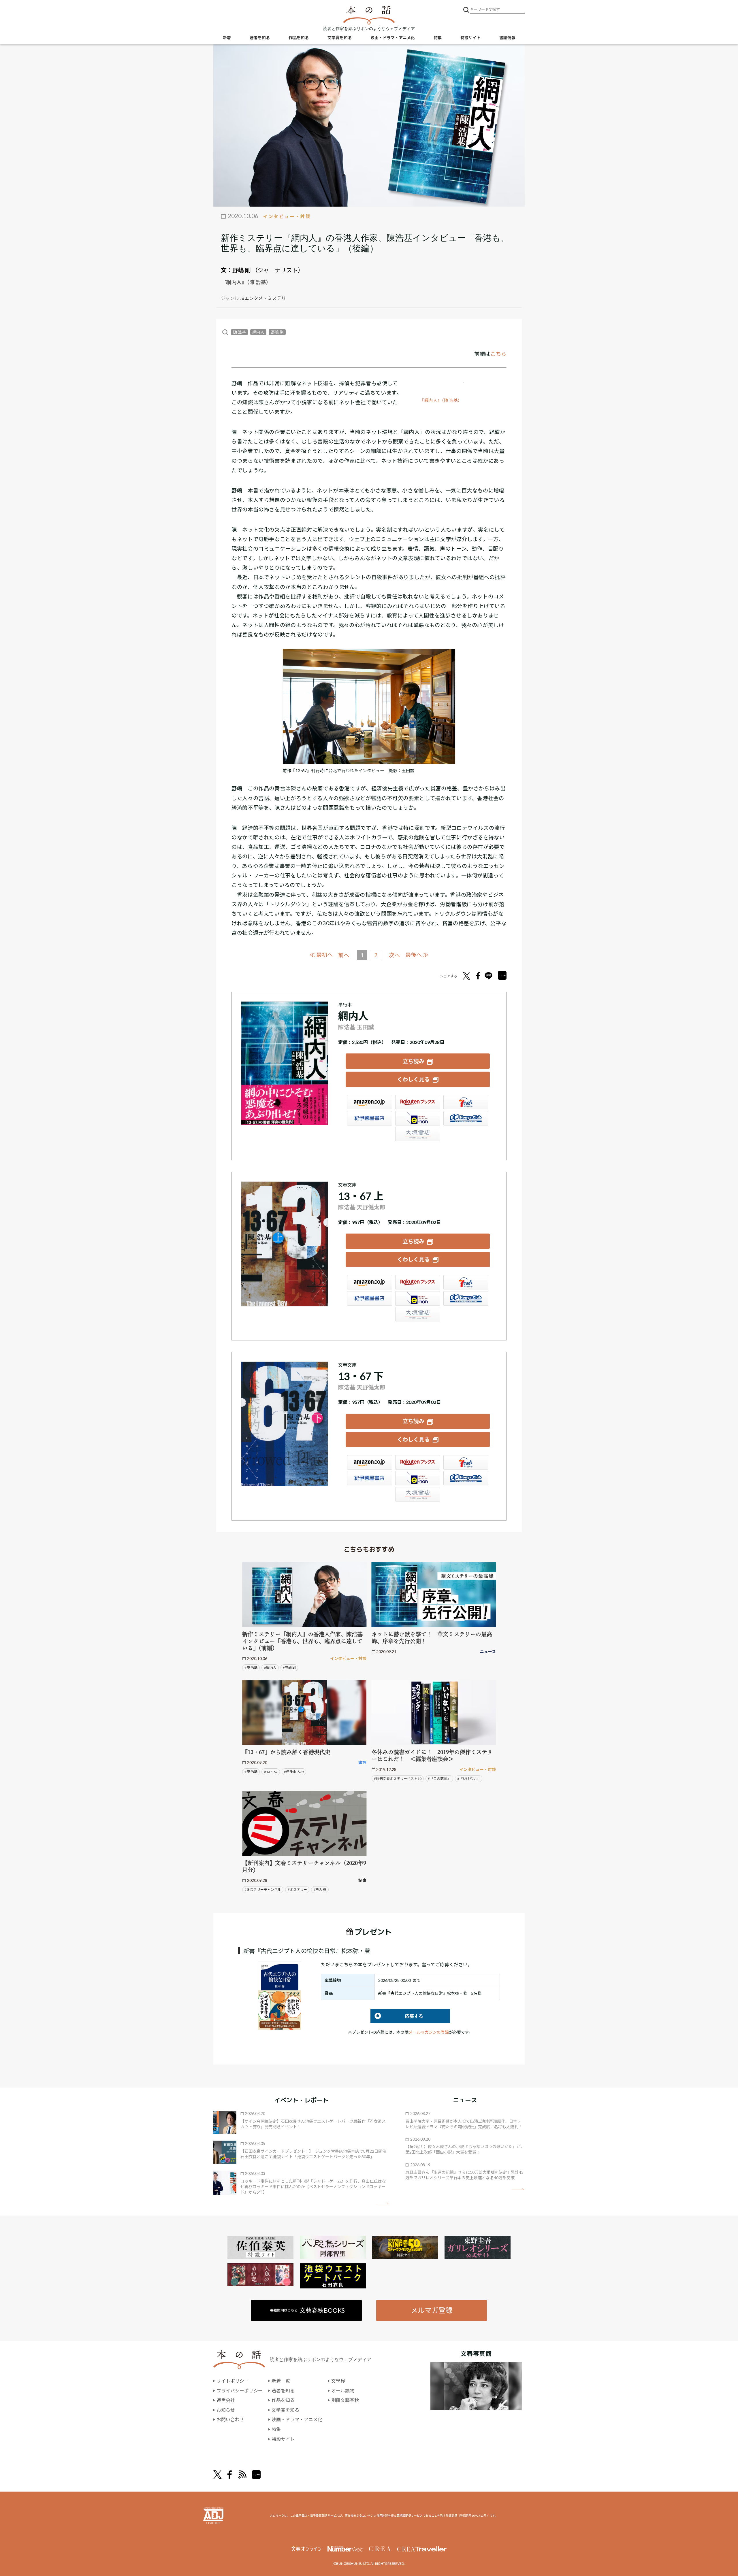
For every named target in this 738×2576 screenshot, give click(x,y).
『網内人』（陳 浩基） (441, 400)
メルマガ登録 (432, 2310)
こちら (498, 354)
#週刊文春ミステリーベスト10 (398, 1779)
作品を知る (299, 38)
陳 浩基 (239, 332)
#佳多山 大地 (294, 1772)
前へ (344, 955)
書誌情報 (507, 38)
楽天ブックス (418, 1102)
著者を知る (260, 38)
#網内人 (270, 1668)
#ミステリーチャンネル (263, 1889)
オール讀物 (343, 2391)
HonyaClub (466, 1118)
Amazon (370, 1102)
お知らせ (226, 2410)
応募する (397, 2016)
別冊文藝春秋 (345, 2400)
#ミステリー (297, 1889)
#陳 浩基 (251, 1668)
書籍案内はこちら (307, 2310)
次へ (394, 955)
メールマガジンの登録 (429, 2032)
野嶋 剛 (242, 270)
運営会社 (226, 2400)
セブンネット (466, 1102)
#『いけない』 (469, 1779)
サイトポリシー (233, 2381)
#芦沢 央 (320, 1889)
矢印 (383, 2204)
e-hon (418, 1118)
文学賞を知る (340, 38)
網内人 (258, 332)
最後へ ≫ (417, 955)
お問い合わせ (230, 2419)
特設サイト (470, 38)
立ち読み (413, 1061)
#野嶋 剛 (289, 1668)
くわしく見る (413, 1079)
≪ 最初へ (321, 955)
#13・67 (271, 1772)
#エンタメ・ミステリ (264, 298)
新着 (227, 38)
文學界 (338, 2381)
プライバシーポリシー (240, 2391)
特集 (438, 38)
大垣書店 (418, 1134)
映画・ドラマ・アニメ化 (393, 38)
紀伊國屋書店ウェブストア (370, 1118)
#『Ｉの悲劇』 (439, 1779)
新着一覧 (281, 2381)
